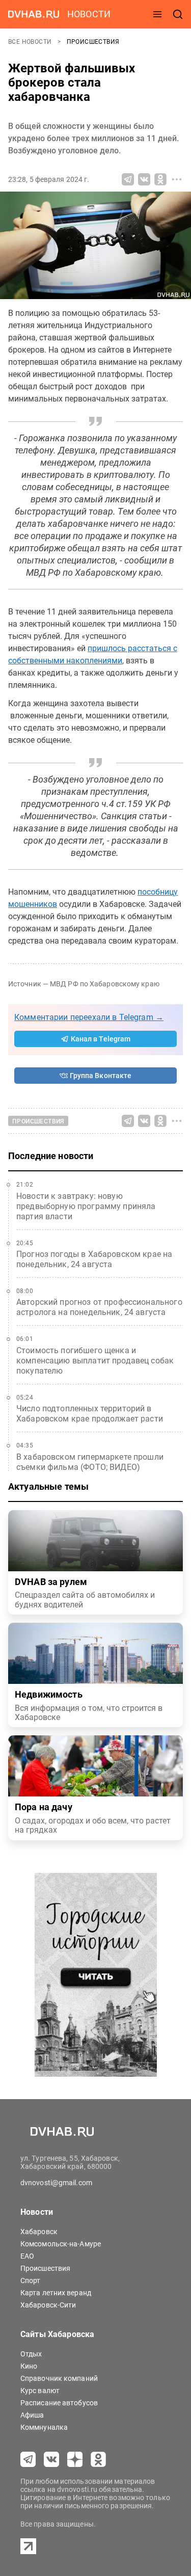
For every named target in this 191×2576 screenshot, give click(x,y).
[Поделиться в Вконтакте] (144, 179)
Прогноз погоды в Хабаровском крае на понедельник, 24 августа (94, 1259)
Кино (29, 2366)
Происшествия (93, 42)
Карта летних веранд (56, 2293)
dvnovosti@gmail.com (56, 2183)
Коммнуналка (44, 2427)
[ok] (98, 2459)
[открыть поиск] (178, 14)
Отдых (31, 2354)
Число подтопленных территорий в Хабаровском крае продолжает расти (90, 1414)
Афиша (32, 2415)
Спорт (31, 2280)
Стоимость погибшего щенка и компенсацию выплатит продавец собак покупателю (95, 1361)
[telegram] (28, 2459)
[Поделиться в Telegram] (128, 179)
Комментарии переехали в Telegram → (89, 1017)
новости (89, 14)
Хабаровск (39, 2232)
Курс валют (40, 2391)
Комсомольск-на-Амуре (61, 2244)
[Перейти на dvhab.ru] (34, 14)
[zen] (75, 2459)
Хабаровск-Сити (48, 2305)
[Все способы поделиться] (177, 179)
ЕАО (27, 2256)
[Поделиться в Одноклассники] (160, 179)
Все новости (31, 42)
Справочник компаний (59, 2378)
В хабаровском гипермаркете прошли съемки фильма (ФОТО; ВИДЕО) (90, 1462)
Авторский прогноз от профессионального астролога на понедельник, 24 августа (99, 1307)
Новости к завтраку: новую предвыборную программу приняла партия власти (86, 1206)
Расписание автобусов (59, 2403)
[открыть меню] (157, 14)
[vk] (51, 2459)
